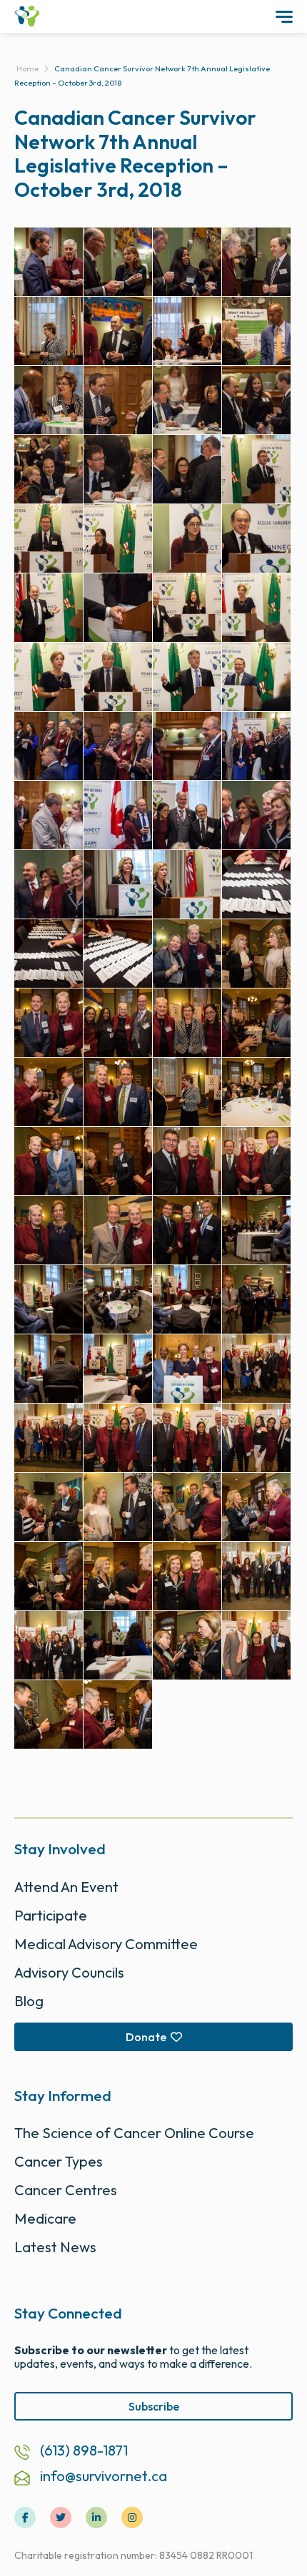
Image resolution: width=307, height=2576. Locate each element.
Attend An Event (66, 1887)
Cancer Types (59, 2161)
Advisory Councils (69, 1972)
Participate (51, 1915)
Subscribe (154, 2406)
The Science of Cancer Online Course (134, 2133)
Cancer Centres (66, 2190)
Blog (29, 2001)
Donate (146, 2037)
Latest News (55, 2247)
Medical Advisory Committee (106, 1944)
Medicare (45, 2218)
